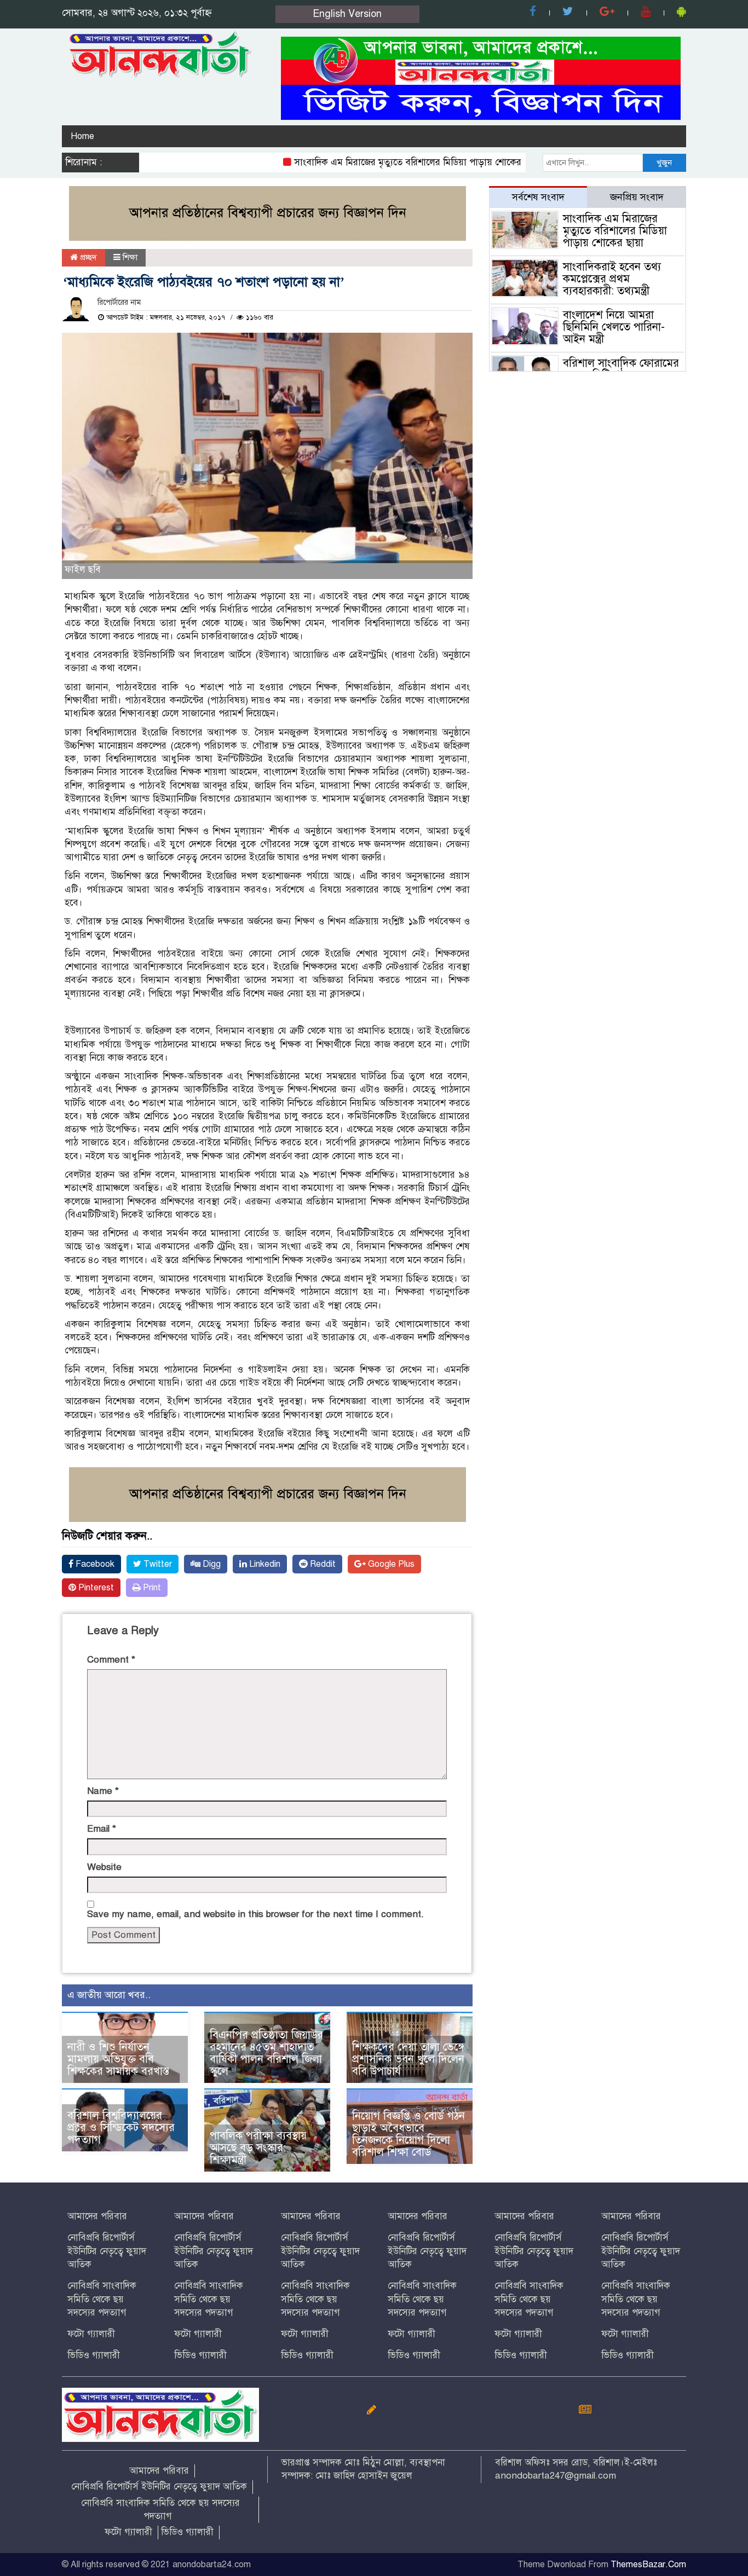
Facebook (94, 1564)
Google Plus (390, 1564)
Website (104, 1867)
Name (103, 1791)
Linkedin (264, 1564)
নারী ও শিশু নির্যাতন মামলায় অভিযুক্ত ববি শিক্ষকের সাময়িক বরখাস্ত (118, 2059)
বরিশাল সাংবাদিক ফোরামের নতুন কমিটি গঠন (621, 369)
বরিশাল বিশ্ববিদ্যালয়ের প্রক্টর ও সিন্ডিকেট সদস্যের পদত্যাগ (121, 2128)
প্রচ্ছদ (87, 257)
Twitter (157, 1564)
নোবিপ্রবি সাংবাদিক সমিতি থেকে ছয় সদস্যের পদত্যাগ (102, 2299)
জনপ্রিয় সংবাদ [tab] (637, 197)
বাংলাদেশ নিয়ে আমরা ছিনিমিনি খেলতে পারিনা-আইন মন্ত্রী (614, 327)
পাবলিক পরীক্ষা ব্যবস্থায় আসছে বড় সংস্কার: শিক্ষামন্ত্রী (258, 2148)
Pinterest (95, 1588)
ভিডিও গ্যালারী (94, 2355)
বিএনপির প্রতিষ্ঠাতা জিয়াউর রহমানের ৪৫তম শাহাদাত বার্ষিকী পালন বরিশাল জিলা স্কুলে (266, 2053)
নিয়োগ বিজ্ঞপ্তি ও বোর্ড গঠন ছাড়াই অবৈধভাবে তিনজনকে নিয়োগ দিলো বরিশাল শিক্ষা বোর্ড (408, 2134)
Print (151, 1588)
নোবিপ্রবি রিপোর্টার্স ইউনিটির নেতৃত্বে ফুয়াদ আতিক (107, 2251)
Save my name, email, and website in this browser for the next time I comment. (255, 1914)
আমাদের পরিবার (97, 2216)
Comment (111, 1660)
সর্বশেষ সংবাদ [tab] (538, 197)
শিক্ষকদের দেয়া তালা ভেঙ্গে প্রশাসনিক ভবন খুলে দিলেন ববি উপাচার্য (408, 2059)
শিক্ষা (130, 257)
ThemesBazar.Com (648, 2565)
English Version (347, 14)
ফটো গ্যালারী (91, 2334)
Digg (211, 1564)
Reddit (322, 1564)
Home (82, 136)
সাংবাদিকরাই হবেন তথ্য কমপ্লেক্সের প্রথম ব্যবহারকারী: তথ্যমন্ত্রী (612, 279)
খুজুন (664, 163)
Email (102, 1829)
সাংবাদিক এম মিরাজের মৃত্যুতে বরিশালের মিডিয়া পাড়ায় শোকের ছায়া (380, 162)
